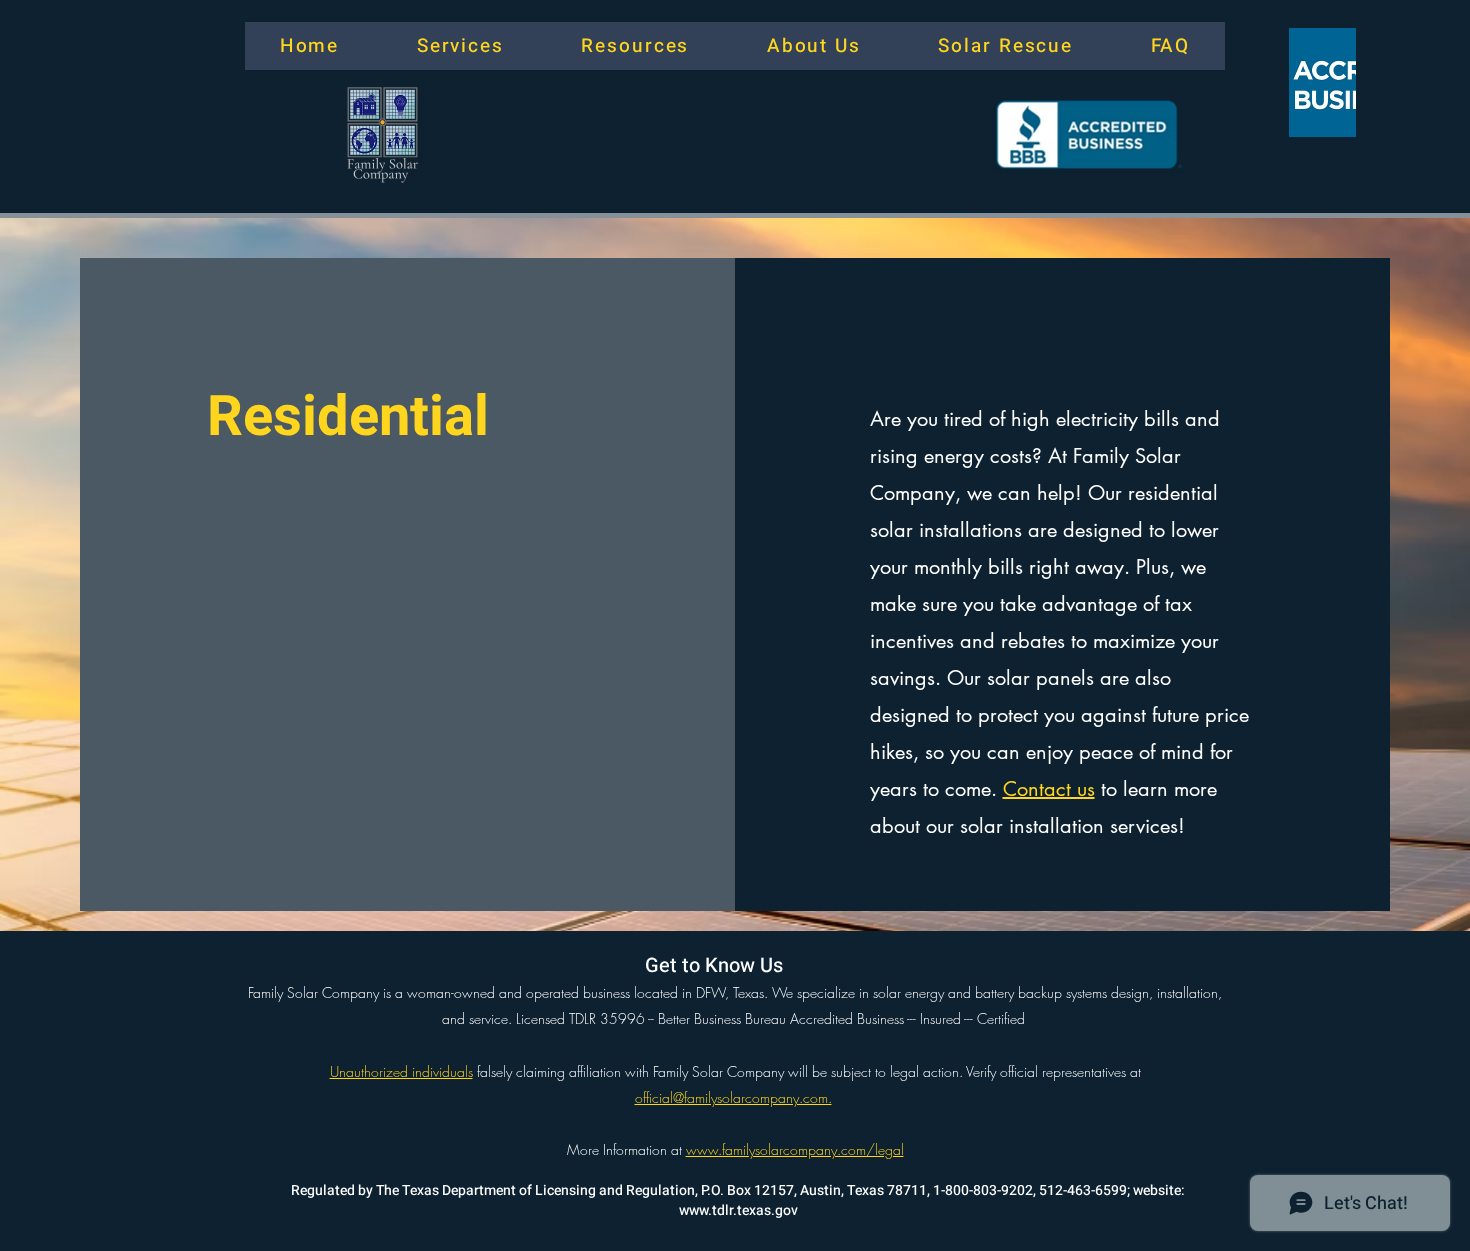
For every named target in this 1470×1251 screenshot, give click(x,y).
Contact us (1049, 789)
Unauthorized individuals (401, 1071)
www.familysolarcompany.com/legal (795, 1149)
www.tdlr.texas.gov (738, 1210)
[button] (309, 46)
